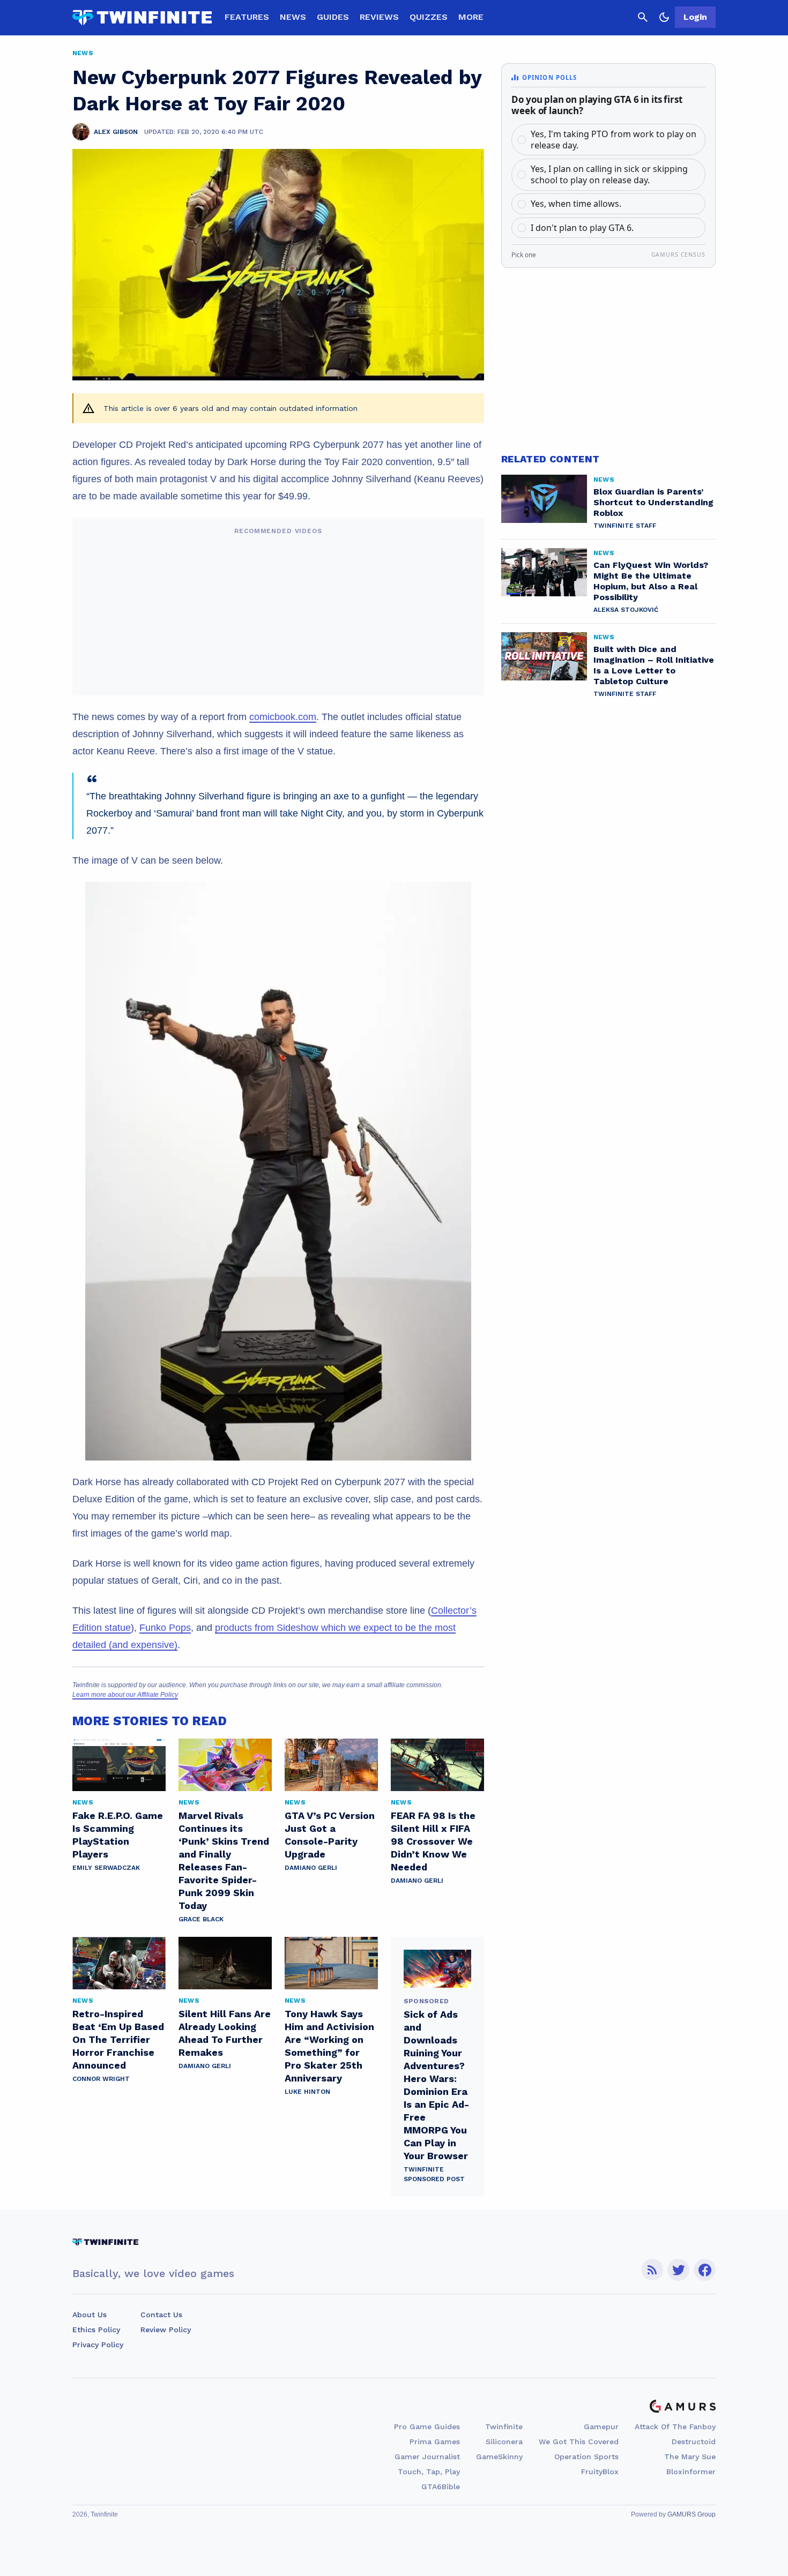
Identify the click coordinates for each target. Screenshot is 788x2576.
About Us (90, 2315)
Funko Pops (165, 1628)
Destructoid (694, 2442)
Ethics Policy (96, 2330)
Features (247, 17)
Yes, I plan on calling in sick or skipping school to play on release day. (609, 174)
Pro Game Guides (427, 2427)
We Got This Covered (579, 2442)
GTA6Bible (441, 2487)
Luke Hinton (307, 2092)
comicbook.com (283, 717)
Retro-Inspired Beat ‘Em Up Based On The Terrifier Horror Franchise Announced (118, 2039)
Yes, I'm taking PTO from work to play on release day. (614, 140)
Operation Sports (586, 2457)
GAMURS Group (692, 2514)
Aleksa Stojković (626, 610)
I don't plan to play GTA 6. (582, 228)
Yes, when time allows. (576, 204)
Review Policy (166, 2330)
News (293, 17)
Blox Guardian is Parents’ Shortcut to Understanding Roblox (653, 502)
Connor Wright (101, 2079)
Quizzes (429, 17)
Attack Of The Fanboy (675, 2427)
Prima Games (435, 2442)
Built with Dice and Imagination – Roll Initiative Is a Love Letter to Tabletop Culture (654, 665)
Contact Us (161, 2315)
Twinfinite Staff (625, 526)
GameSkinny (499, 2457)
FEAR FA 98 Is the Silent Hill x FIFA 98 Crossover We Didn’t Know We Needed (433, 1841)
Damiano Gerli (311, 1868)
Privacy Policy (98, 2345)
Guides (333, 17)
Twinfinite (504, 2427)
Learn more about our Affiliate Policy (125, 1695)
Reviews (379, 17)
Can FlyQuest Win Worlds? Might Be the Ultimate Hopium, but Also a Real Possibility (651, 581)
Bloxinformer (691, 2472)
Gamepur (601, 2427)
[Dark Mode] (664, 17)
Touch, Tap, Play (429, 2472)
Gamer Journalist (427, 2457)
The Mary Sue (690, 2457)
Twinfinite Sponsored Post (434, 2174)
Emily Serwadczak (106, 1868)
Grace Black (201, 1919)
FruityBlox (600, 2472)
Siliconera (504, 2442)
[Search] (643, 17)
